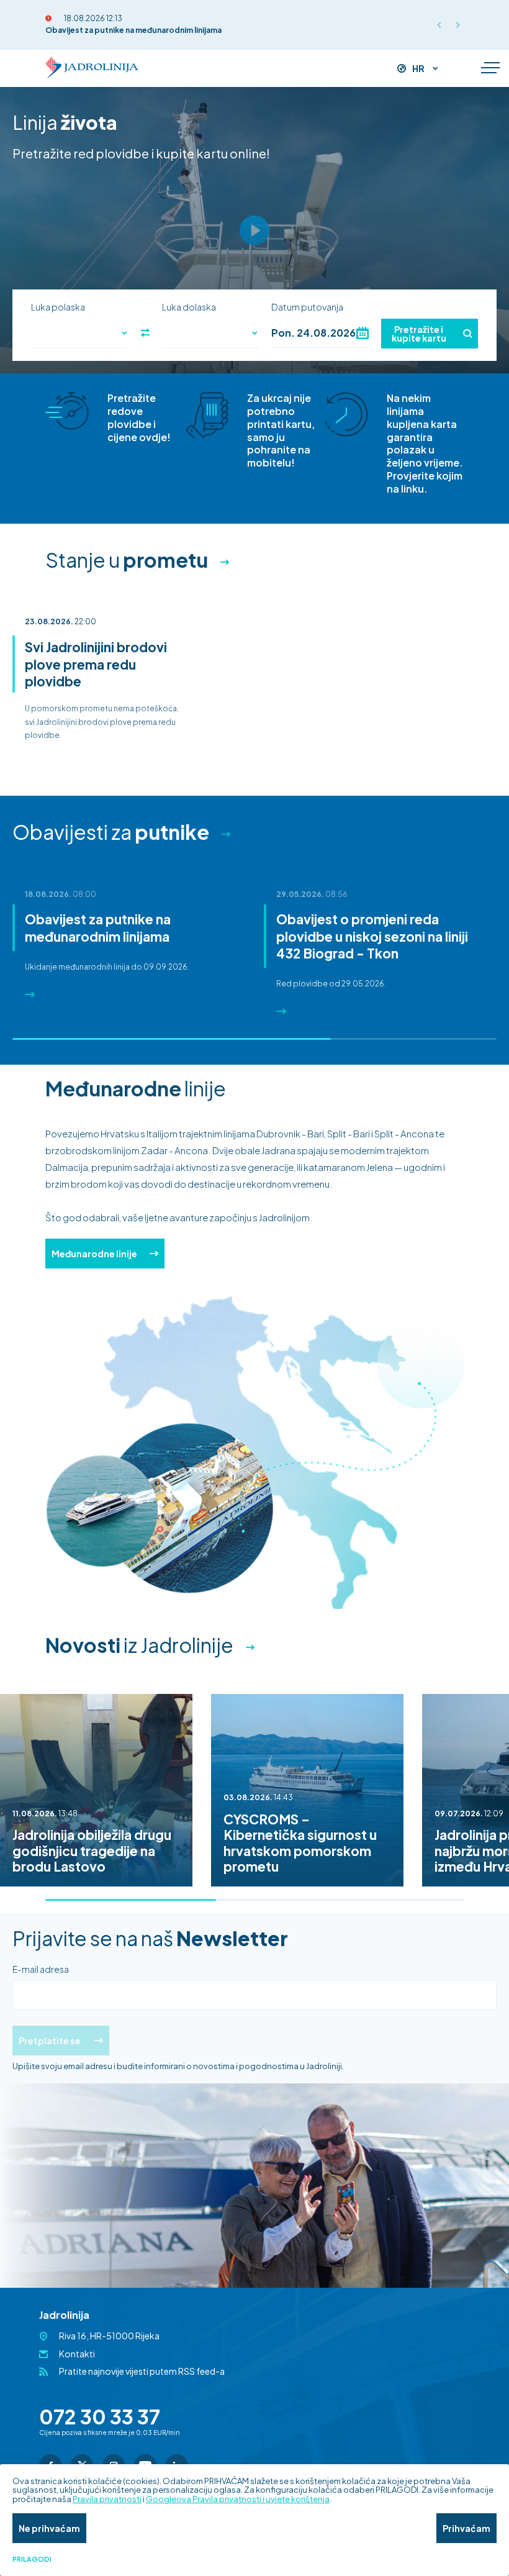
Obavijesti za (111, 832)
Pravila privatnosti (107, 2499)
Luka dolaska (189, 307)
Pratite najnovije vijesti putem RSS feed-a (142, 2371)
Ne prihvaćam (49, 2528)
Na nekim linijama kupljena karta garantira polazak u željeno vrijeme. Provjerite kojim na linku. (425, 443)
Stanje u (127, 560)
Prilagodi (32, 2559)
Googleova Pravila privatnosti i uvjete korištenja (238, 2499)
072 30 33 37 (100, 2416)
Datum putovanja (307, 307)
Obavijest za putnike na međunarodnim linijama (133, 30)
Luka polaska (58, 307)
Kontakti (77, 2354)
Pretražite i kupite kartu (419, 334)
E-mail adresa (41, 1969)
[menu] (490, 68)
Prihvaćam (466, 2528)
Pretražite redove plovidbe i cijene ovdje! (139, 417)
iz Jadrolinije (139, 1645)
